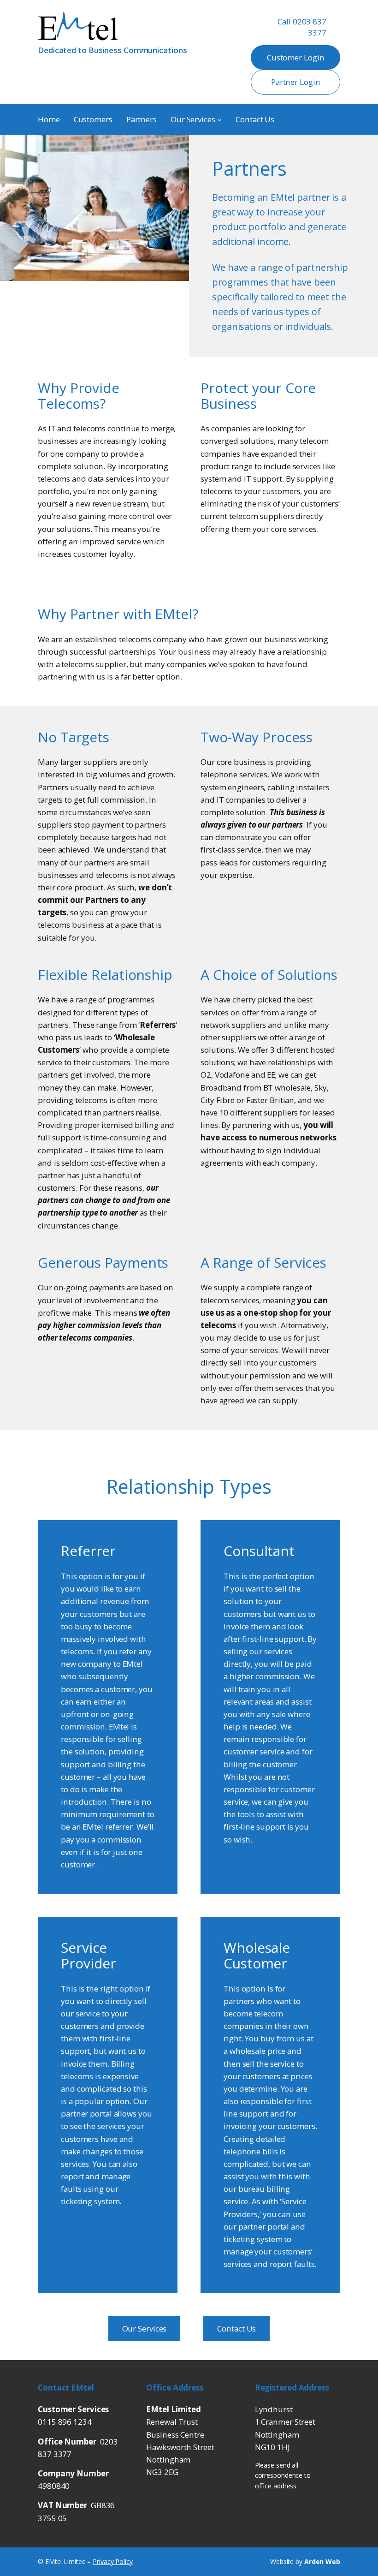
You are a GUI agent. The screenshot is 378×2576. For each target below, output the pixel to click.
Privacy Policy (113, 2561)
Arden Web (322, 2561)
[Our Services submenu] (219, 119)
